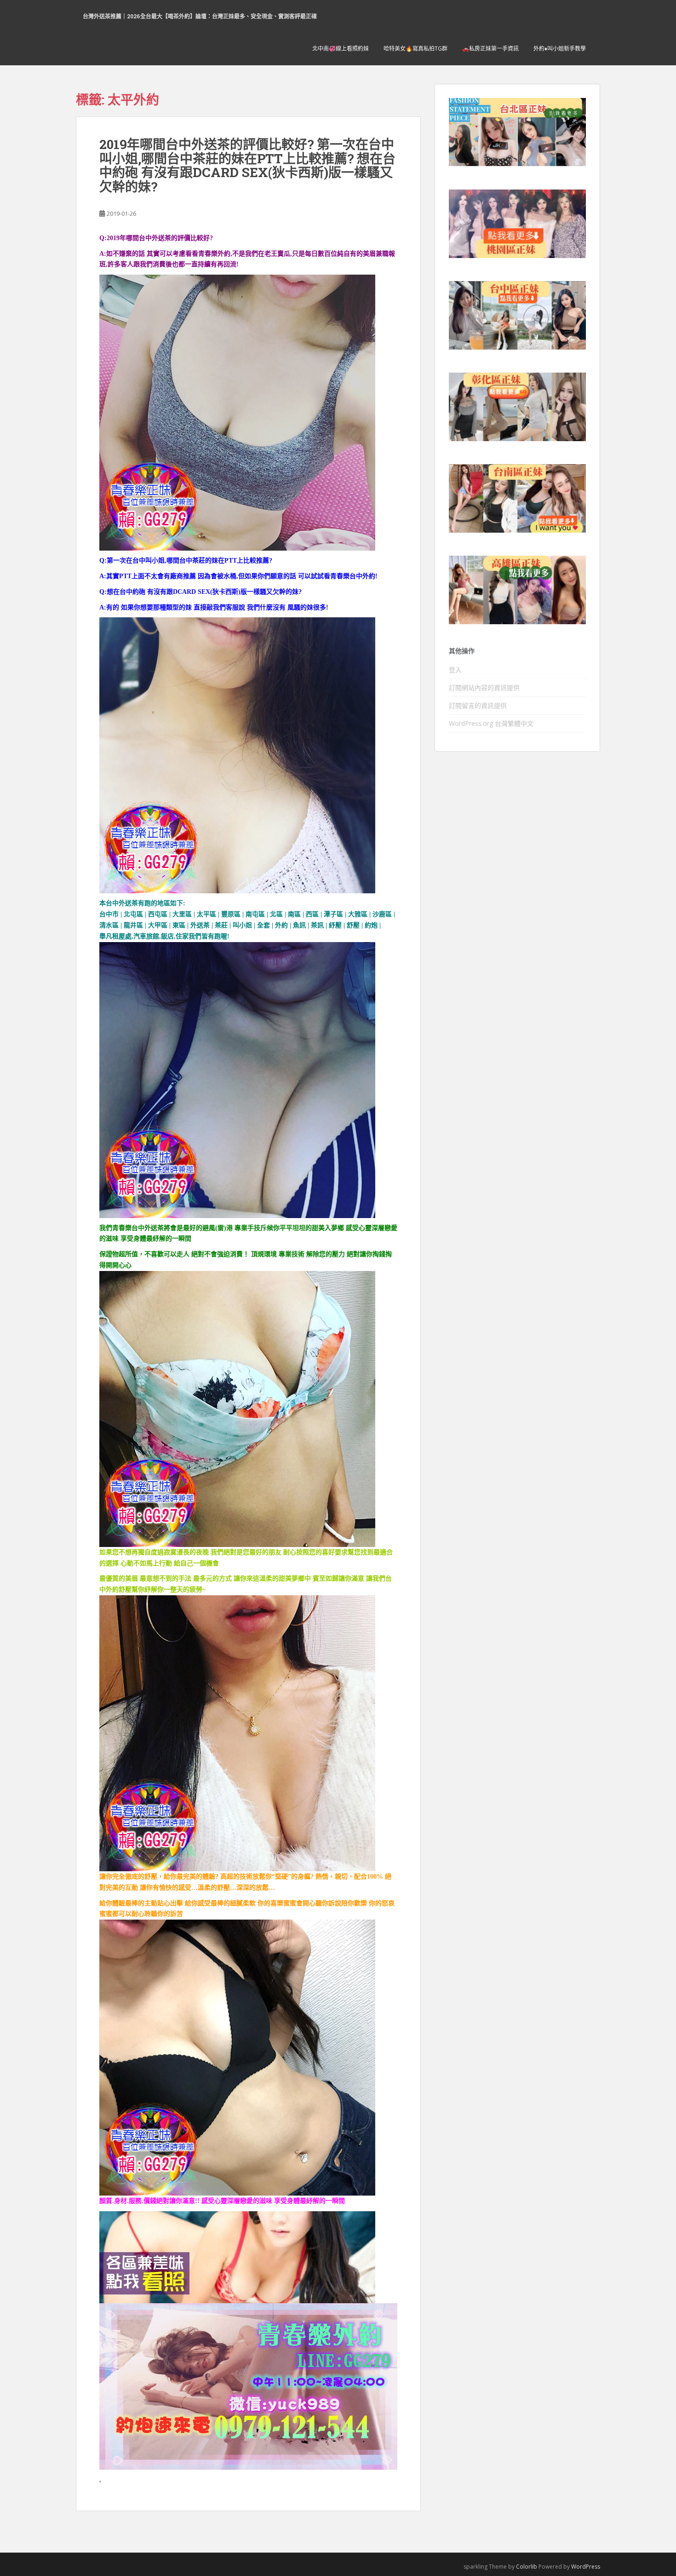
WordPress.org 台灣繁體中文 (491, 723)
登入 (455, 670)
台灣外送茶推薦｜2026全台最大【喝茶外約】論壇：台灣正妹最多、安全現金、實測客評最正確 (200, 16)
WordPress (586, 2567)
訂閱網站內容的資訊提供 (484, 687)
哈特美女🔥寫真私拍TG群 (415, 49)
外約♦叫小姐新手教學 (560, 49)
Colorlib (527, 2567)
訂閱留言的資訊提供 (478, 705)
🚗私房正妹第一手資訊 (490, 49)
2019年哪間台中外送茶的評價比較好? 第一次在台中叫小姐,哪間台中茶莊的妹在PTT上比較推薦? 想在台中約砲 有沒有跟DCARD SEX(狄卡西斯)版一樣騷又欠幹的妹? (247, 165)
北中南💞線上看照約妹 (341, 49)
